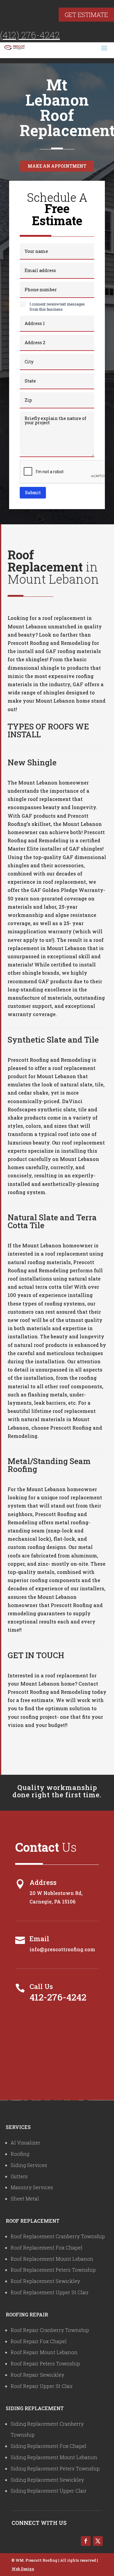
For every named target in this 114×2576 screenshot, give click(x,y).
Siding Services (29, 2165)
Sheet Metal (25, 2199)
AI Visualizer (26, 2143)
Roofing (20, 2154)
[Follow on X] (98, 2541)
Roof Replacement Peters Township (53, 2270)
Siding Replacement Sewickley (47, 2480)
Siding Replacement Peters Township (55, 2468)
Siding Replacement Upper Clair (49, 2491)
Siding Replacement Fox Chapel (48, 2446)
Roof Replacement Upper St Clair (50, 2292)
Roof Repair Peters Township (45, 2363)
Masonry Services (32, 2187)
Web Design (23, 2569)
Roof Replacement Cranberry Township (58, 2236)
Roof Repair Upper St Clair (42, 2386)
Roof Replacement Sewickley (45, 2281)
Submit (33, 493)
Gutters (19, 2176)
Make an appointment (57, 166)
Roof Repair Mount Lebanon (44, 2352)
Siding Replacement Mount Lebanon (54, 2457)
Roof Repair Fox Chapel (39, 2341)
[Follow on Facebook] (86, 2541)
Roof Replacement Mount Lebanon (52, 2259)
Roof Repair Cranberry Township (50, 2330)
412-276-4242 (58, 1997)
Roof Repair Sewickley (37, 2375)
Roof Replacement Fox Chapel (47, 2247)
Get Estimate (86, 15)
